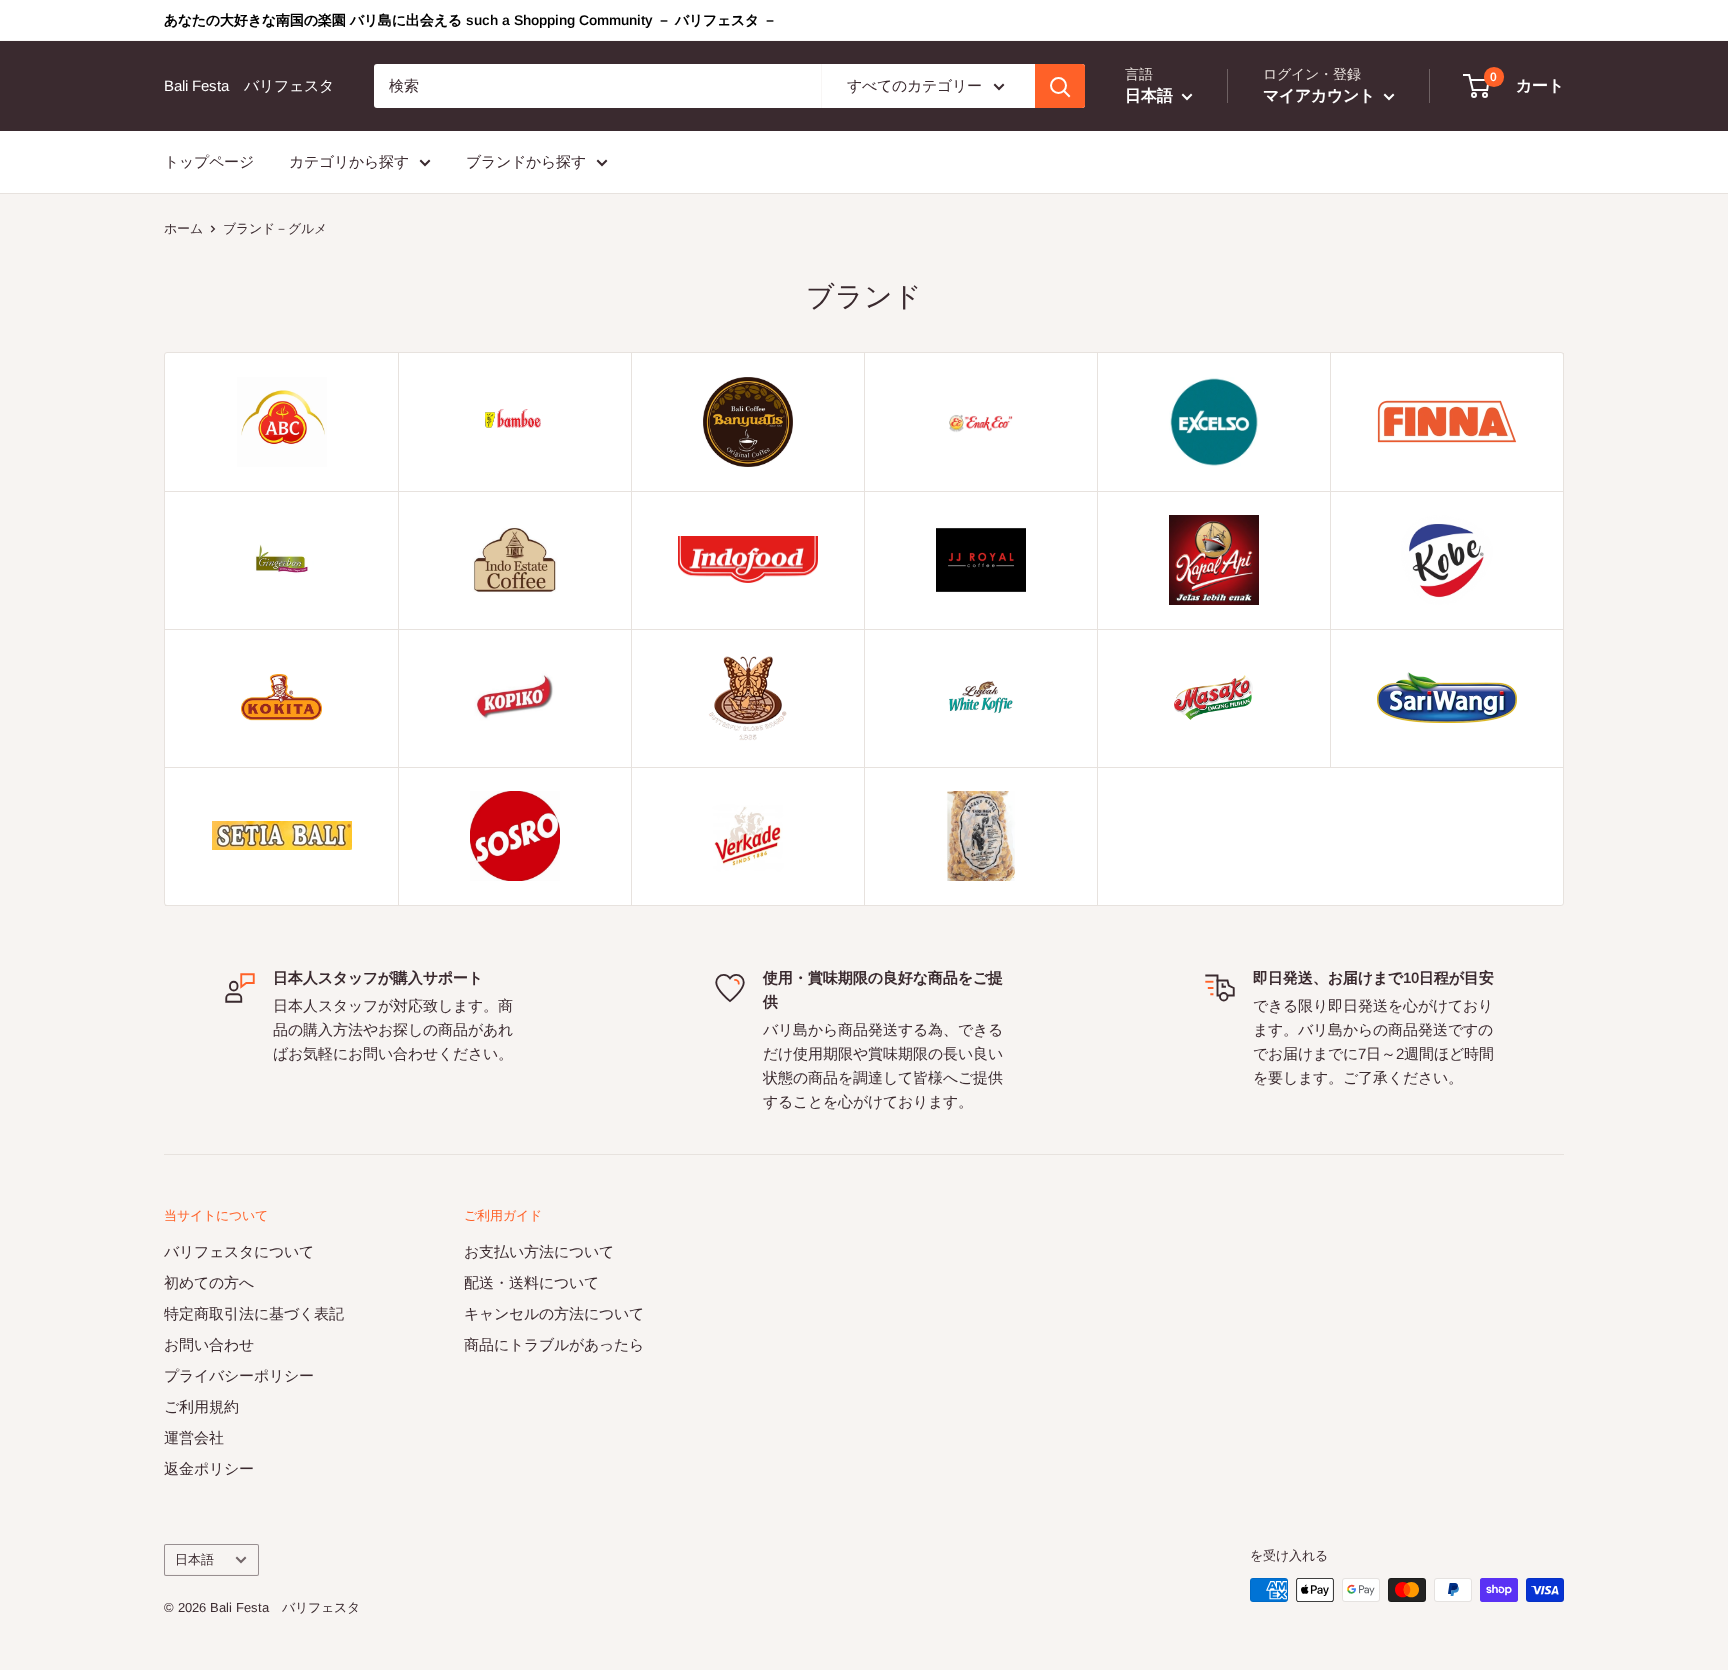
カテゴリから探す (349, 161)
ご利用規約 (201, 1406)
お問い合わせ (209, 1344)
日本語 (194, 1559)
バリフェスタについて (239, 1251)
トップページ (209, 161)
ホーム (183, 228)
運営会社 (194, 1437)
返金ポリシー (209, 1468)
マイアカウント (1321, 95)
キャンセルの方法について (554, 1313)
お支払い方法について (539, 1251)
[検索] (1060, 86)
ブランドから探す (526, 161)
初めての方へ (209, 1282)
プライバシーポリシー (239, 1375)
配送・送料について (531, 1282)
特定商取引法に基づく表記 (254, 1313)
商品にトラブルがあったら (554, 1344)
